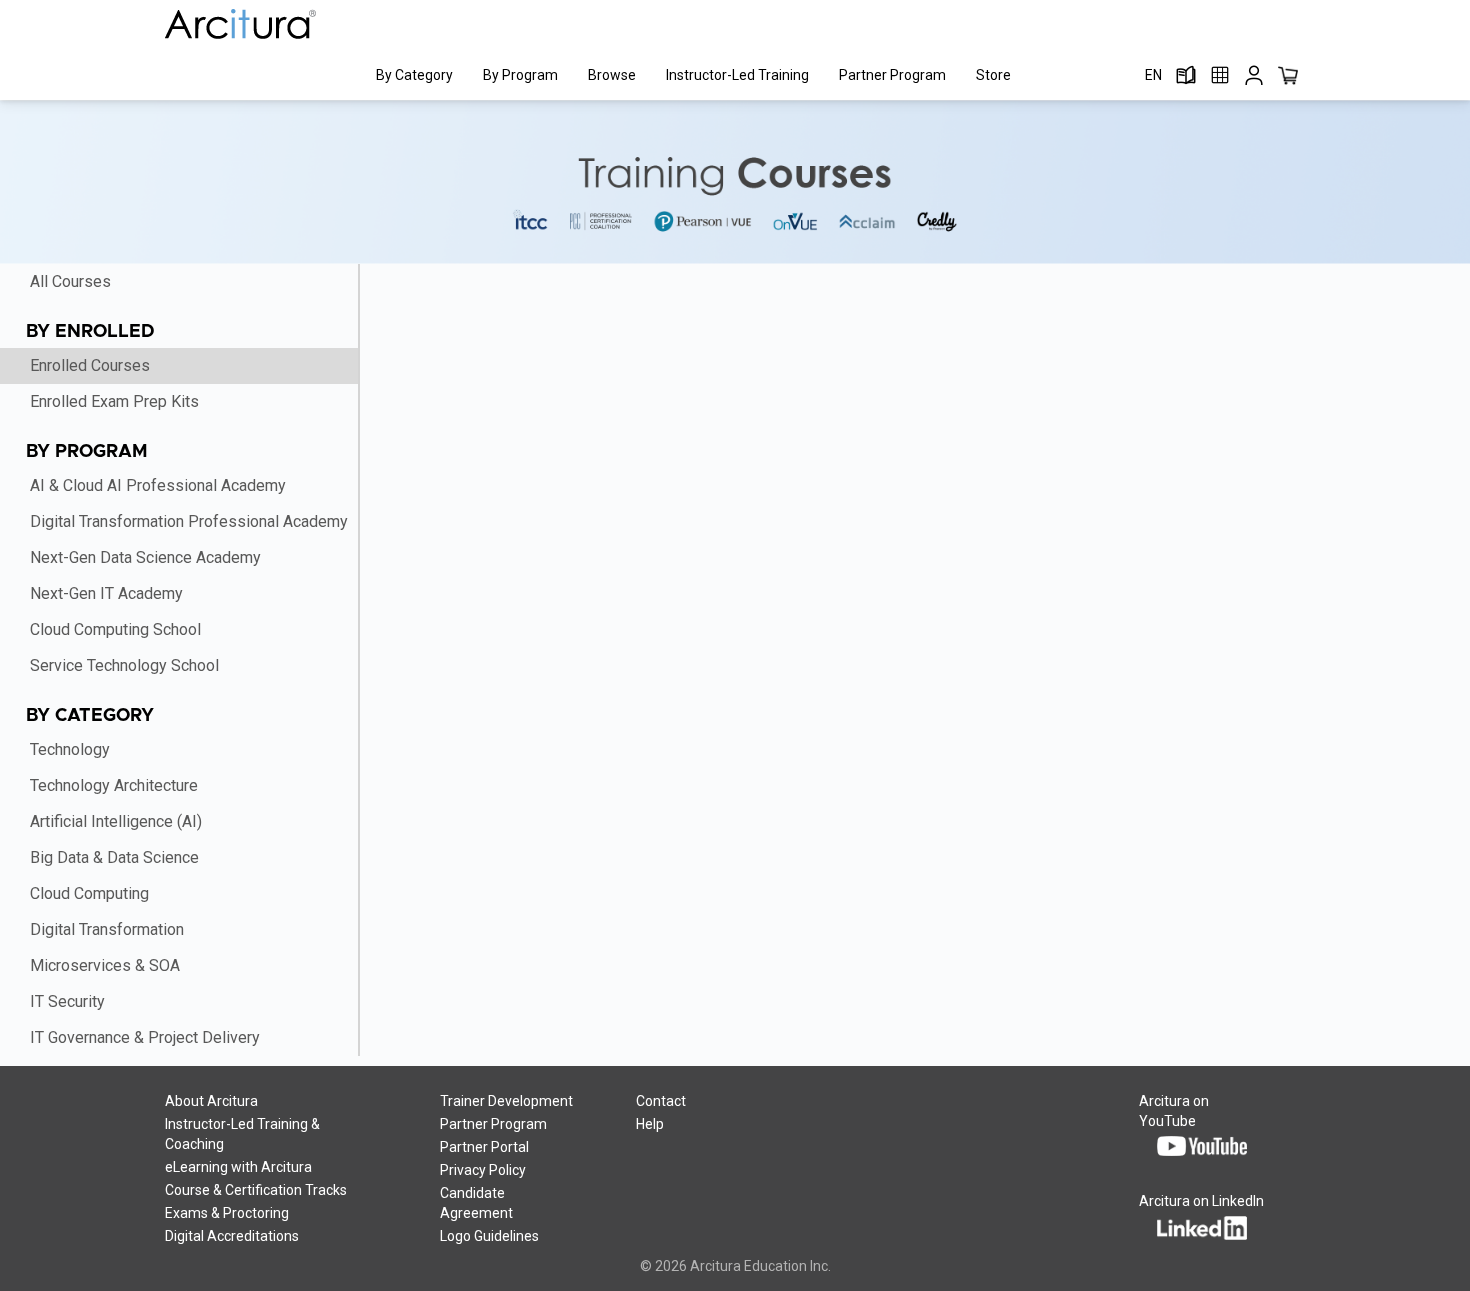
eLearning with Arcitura (238, 1167)
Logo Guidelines (489, 1236)
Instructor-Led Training (737, 75)
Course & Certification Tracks (256, 1190)
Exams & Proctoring (227, 1213)
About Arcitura (211, 1101)
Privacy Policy (483, 1170)
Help (650, 1124)
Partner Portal (484, 1147)
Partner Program (892, 75)
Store (993, 75)
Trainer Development (506, 1101)
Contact (661, 1101)
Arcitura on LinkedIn (1201, 1201)
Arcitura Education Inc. (760, 1266)
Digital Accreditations (232, 1236)
